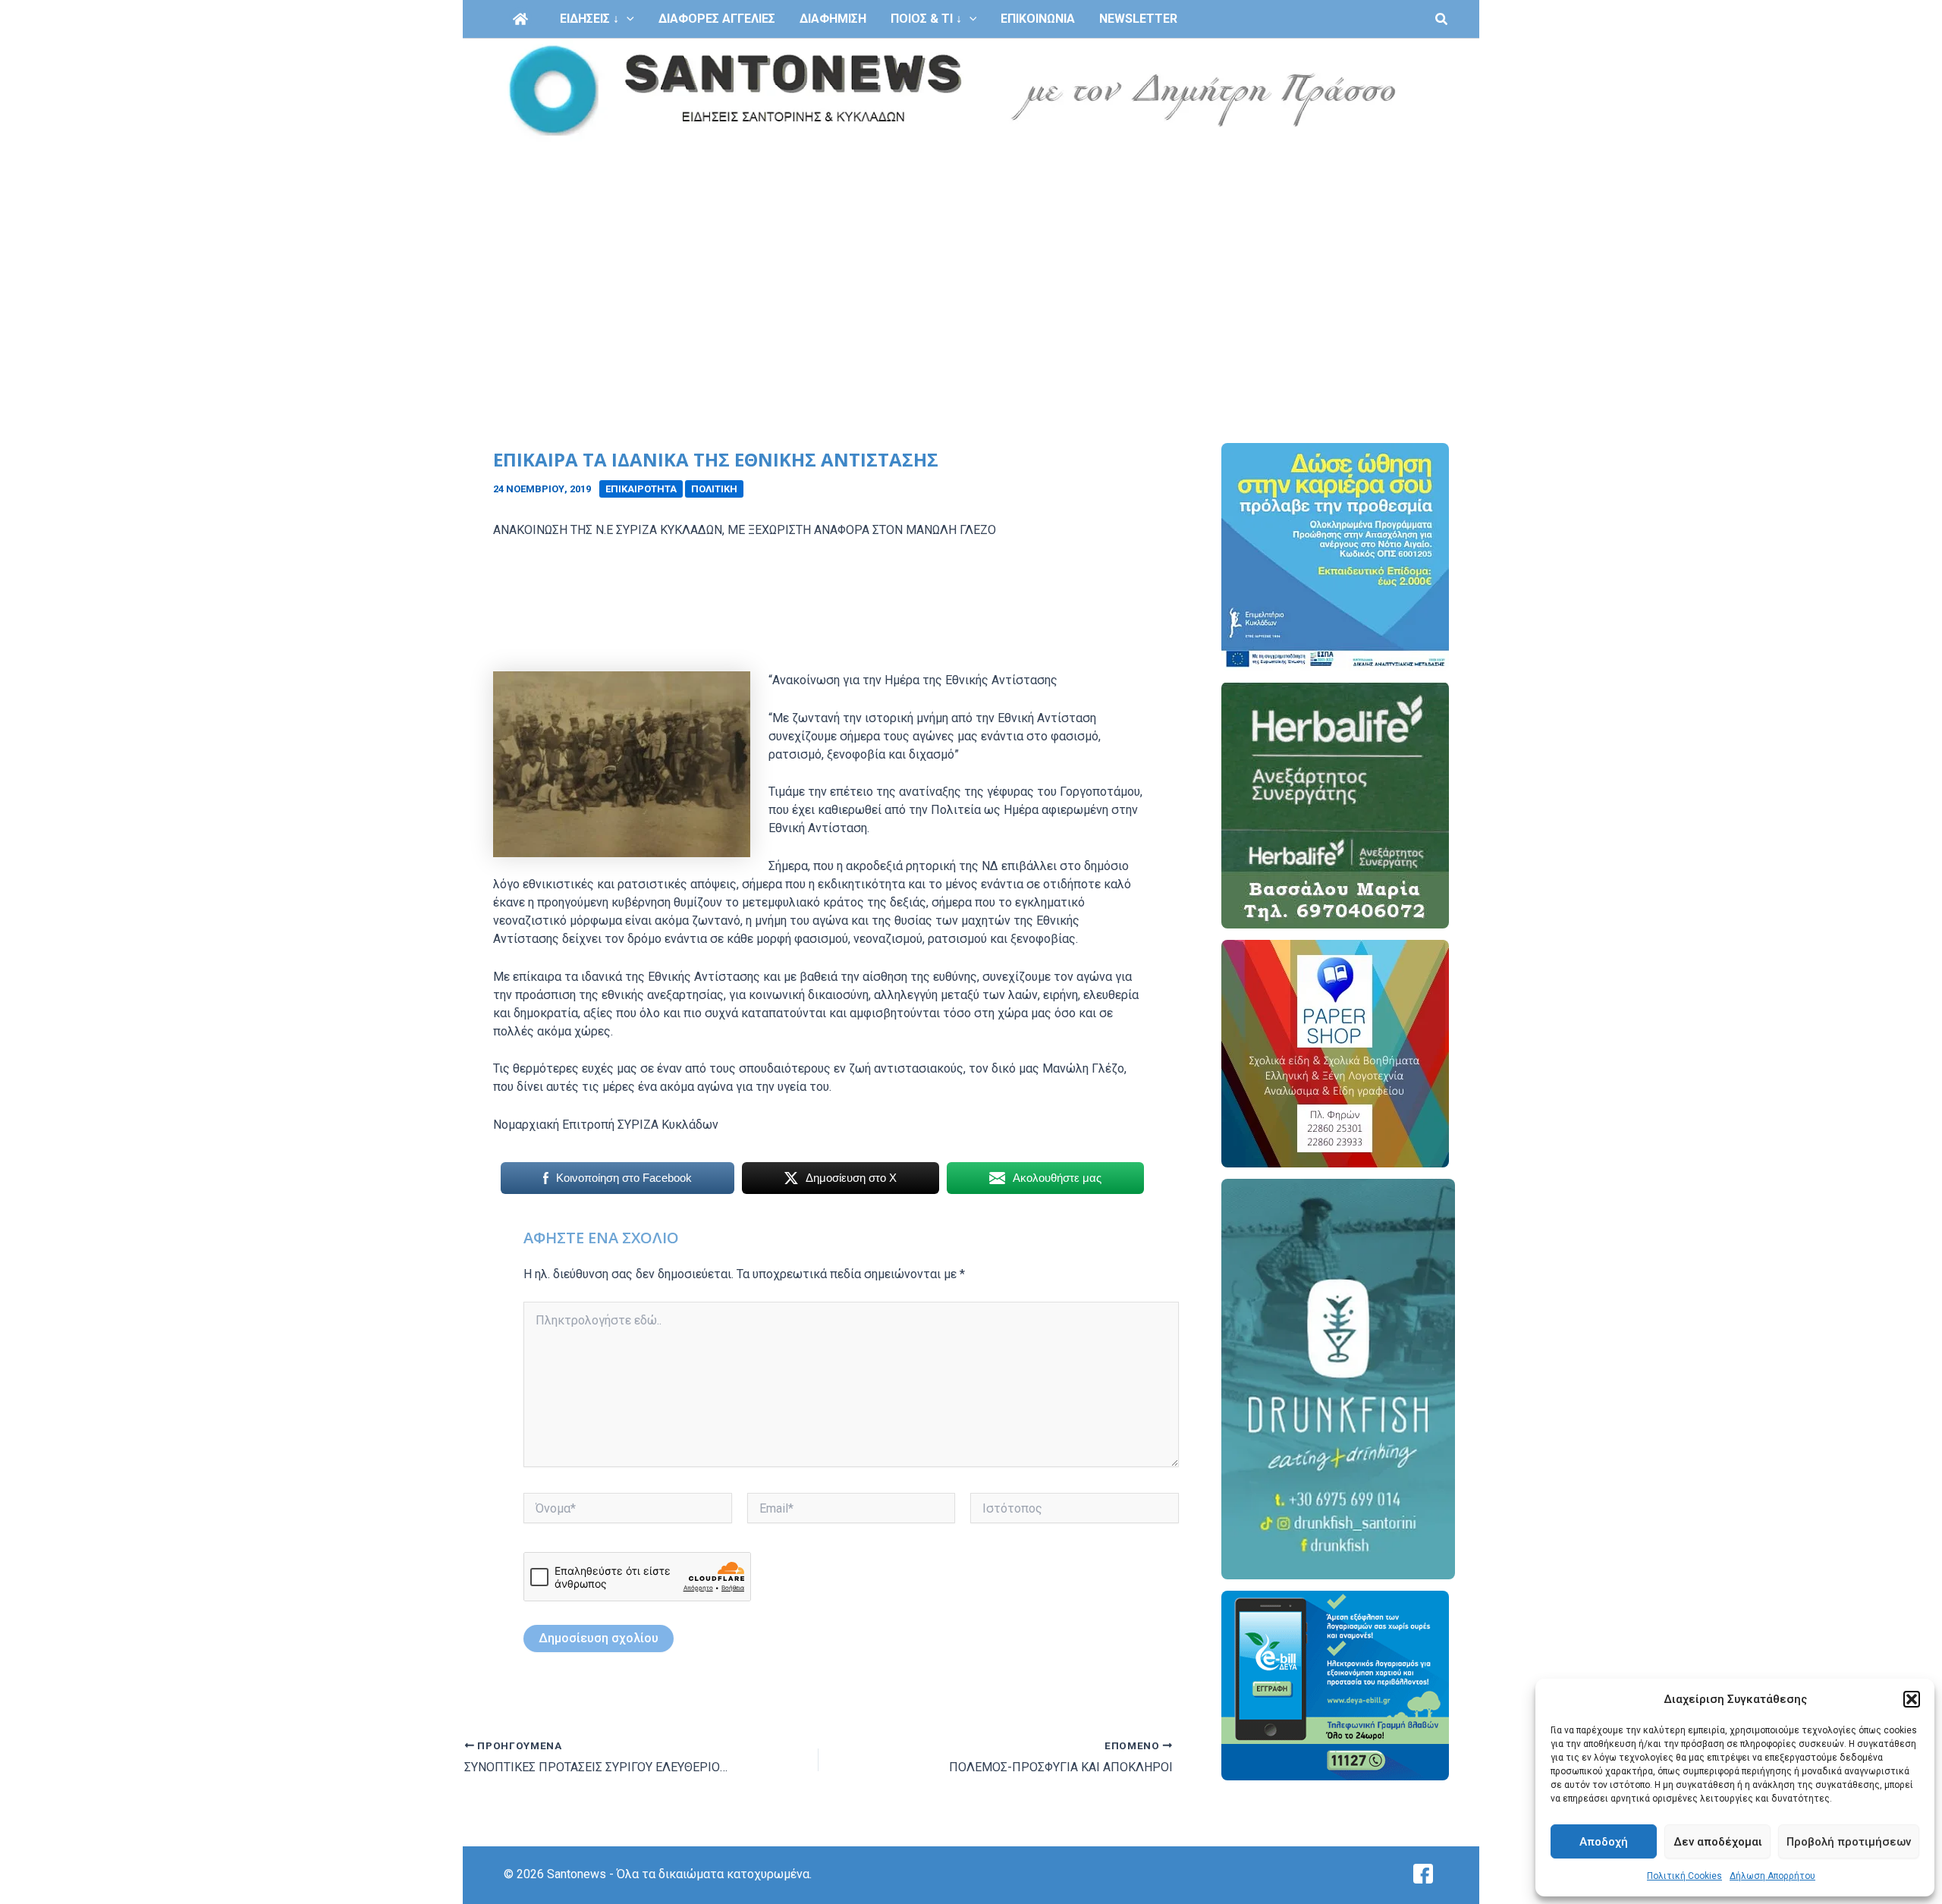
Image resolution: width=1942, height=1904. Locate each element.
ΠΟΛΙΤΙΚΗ (714, 489)
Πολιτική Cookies (1684, 1876)
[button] (1912, 1699)
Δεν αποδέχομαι (1718, 1842)
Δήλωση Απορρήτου (1772, 1876)
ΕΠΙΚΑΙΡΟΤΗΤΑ (641, 489)
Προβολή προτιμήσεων (1849, 1842)
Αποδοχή (1604, 1842)
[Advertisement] (971, 256)
